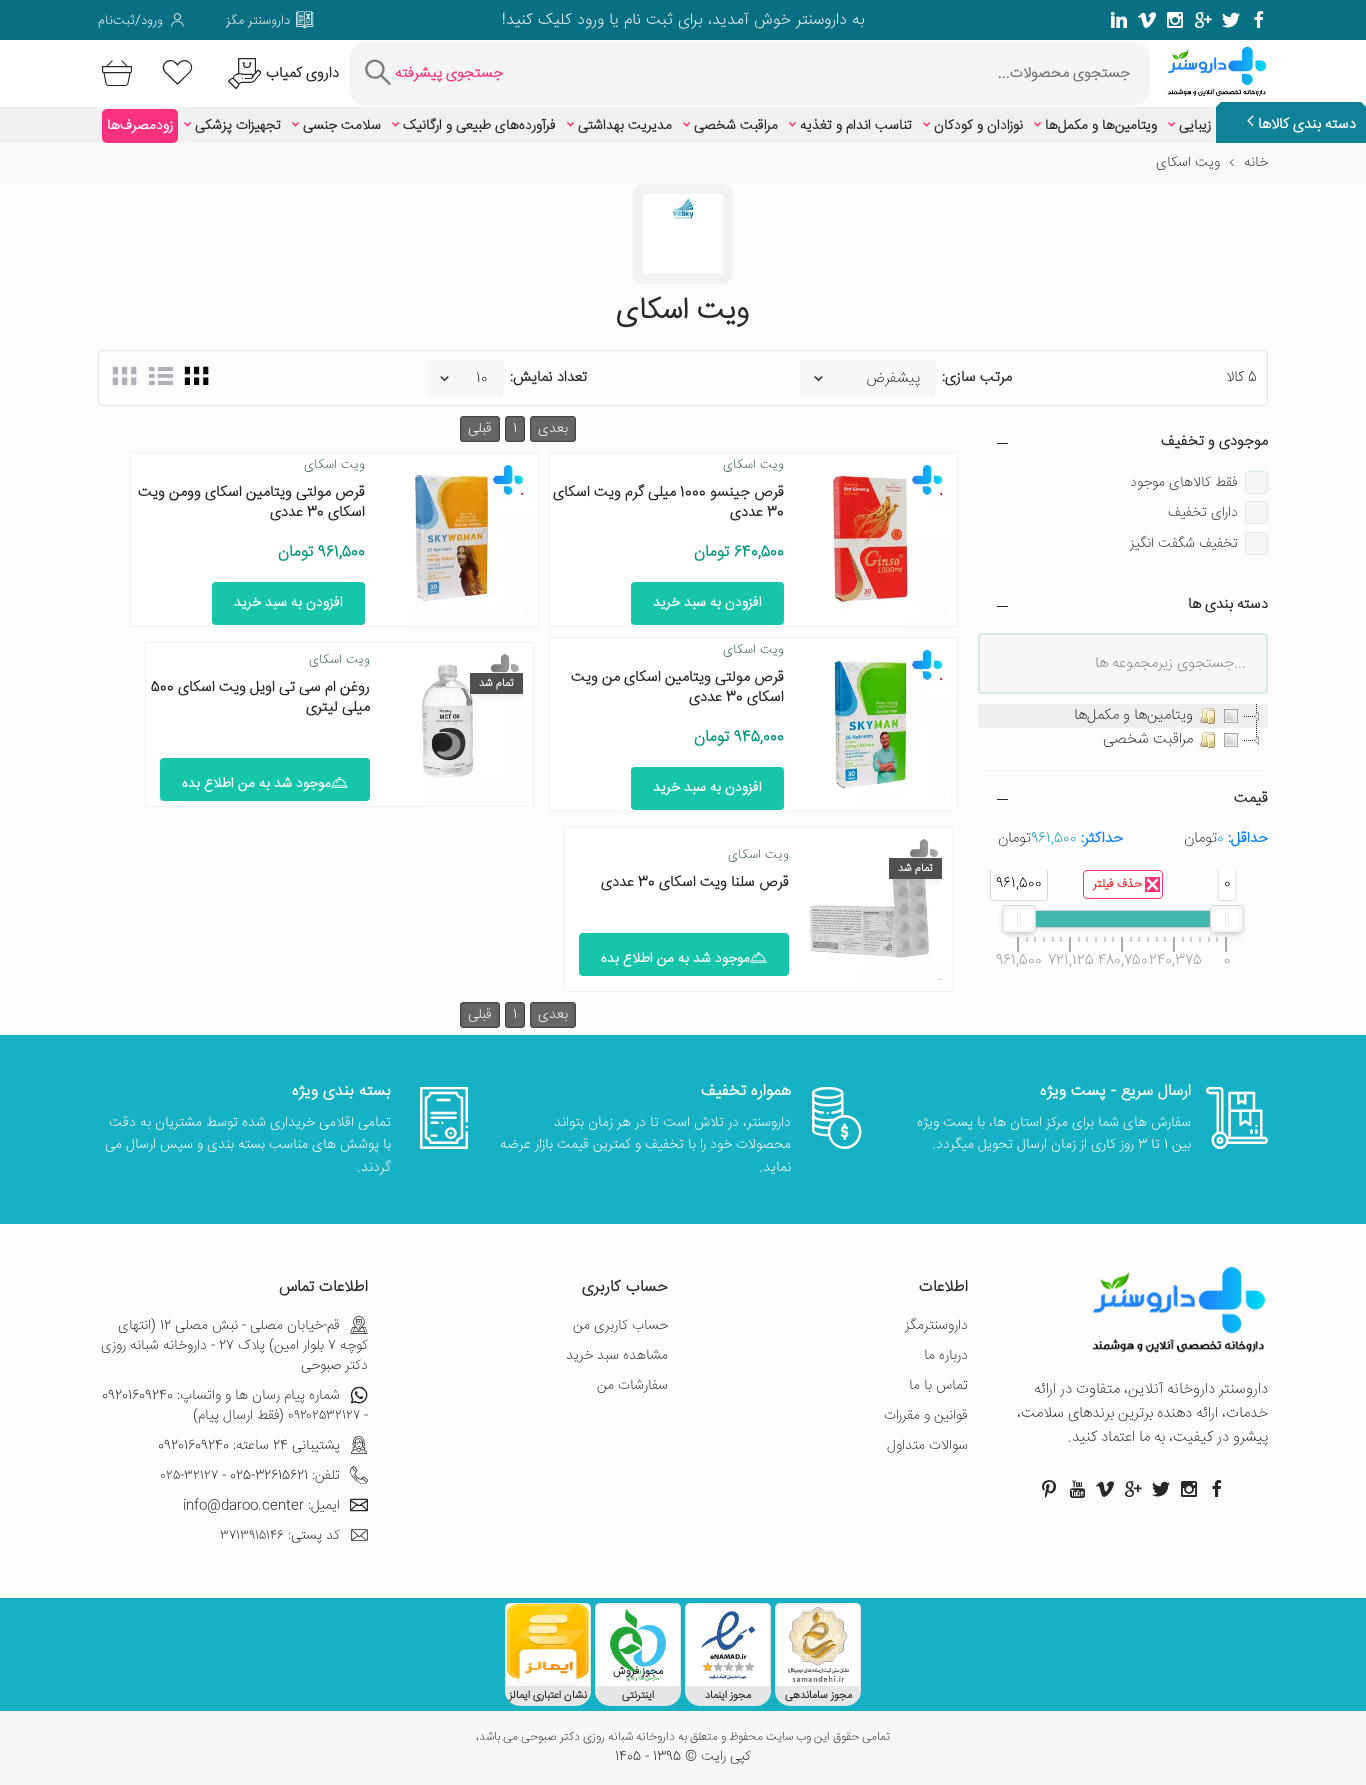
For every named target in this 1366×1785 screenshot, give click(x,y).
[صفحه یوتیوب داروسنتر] (1077, 1489)
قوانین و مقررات (926, 1416)
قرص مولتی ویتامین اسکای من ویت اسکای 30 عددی (677, 687)
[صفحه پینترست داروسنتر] (1049, 1489)
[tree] (1123, 728)
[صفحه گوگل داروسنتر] (1203, 20)
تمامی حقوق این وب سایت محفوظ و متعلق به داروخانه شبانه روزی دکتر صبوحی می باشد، (683, 1738)
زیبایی (1195, 126)
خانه (1256, 163)
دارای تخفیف (1203, 513)
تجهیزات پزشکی (238, 126)
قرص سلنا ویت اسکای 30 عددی (695, 882)
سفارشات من (632, 1386)
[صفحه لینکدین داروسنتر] (1119, 20)
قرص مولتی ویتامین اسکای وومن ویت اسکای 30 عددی (251, 502)
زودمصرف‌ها (140, 126)
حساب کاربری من (620, 1326)
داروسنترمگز (936, 1326)
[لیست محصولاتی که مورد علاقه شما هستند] (177, 73)
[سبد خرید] (113, 73)
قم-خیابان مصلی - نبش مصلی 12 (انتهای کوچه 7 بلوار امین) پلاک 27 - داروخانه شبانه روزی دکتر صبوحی (234, 1346)
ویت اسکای (753, 465)
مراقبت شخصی (736, 126)
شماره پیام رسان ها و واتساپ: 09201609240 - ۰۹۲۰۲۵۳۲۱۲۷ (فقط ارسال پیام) (235, 1406)
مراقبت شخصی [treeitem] (1148, 739)
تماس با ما (938, 1386)
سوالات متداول (927, 1446)
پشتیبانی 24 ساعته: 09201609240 (249, 1446)
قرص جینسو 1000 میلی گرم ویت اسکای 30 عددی (668, 502)
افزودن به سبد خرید (707, 603)
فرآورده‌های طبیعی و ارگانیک (479, 126)
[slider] (1227, 919)
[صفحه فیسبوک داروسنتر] (1259, 20)
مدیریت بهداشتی (625, 126)
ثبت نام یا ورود (622, 20)
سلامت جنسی (342, 126)
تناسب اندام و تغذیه (856, 126)
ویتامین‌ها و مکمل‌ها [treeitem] (1133, 715)
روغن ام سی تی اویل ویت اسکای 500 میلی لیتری (260, 697)
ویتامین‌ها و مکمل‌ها (1101, 126)
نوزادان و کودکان (978, 126)
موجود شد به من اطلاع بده (256, 784)
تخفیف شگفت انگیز (1184, 544)
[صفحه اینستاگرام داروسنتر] (1189, 1489)
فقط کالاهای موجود (1184, 483)
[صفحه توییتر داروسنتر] (1231, 20)
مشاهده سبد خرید (617, 1356)
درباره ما (946, 1356)
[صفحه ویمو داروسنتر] (1147, 20)
